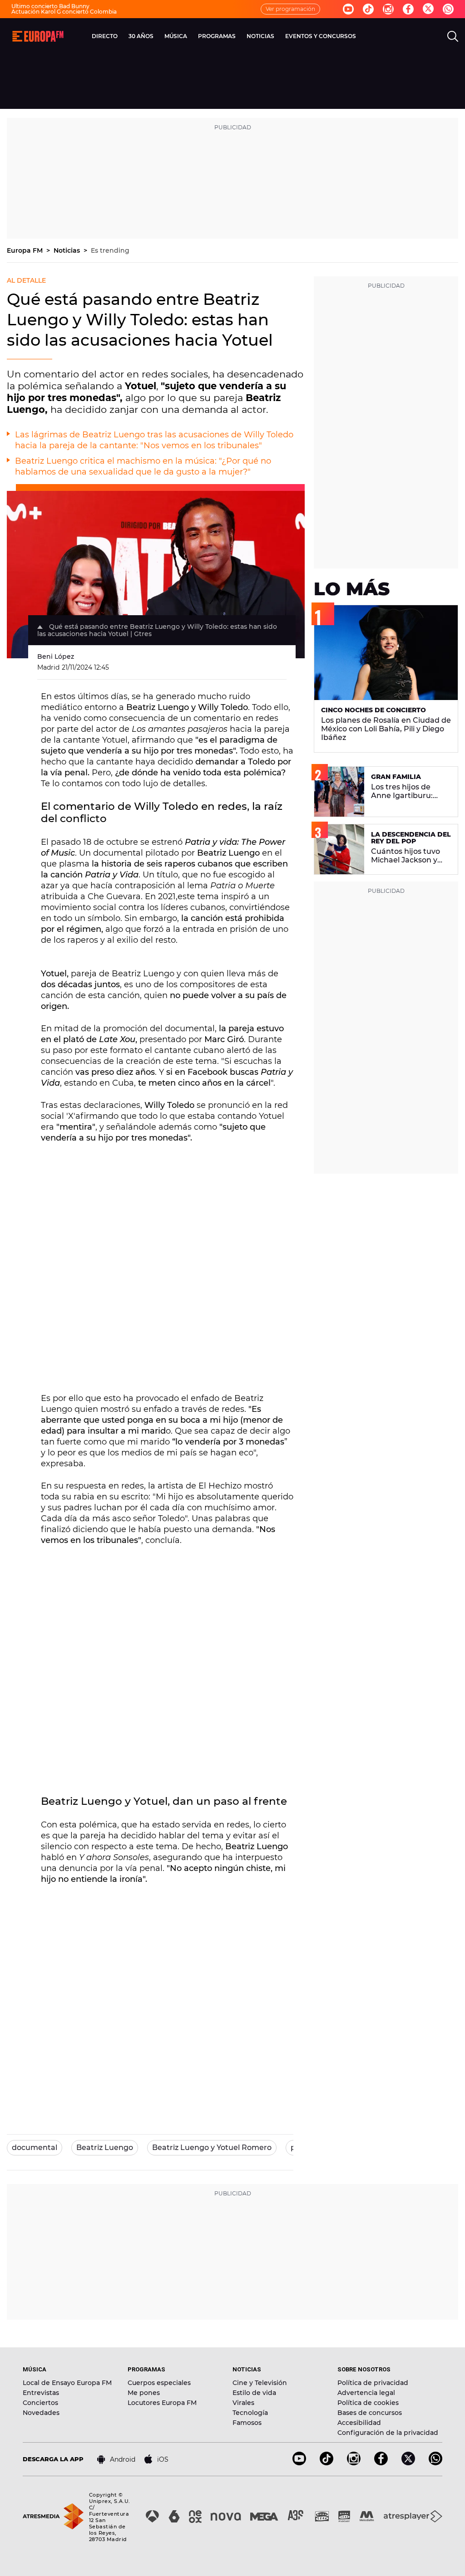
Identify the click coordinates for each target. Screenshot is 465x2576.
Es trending (110, 250)
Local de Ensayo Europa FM (67, 2383)
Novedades (41, 2413)
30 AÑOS (141, 36)
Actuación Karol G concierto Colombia (64, 12)
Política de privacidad (373, 2383)
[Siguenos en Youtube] (348, 9)
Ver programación (290, 9)
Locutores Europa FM (162, 2403)
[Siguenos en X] (408, 2463)
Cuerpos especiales (159, 2383)
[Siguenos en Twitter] (428, 9)
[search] (453, 36)
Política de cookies (368, 2403)
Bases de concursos (370, 2413)
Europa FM (26, 250)
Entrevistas (41, 2393)
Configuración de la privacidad (388, 2433)
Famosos (247, 2423)
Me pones (144, 2393)
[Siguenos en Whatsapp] (448, 9)
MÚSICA (176, 36)
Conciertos (40, 2403)
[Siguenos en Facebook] (408, 9)
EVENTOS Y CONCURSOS (321, 36)
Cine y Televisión (260, 2383)
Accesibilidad (359, 2423)
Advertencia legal (366, 2393)
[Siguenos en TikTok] (326, 2463)
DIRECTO (105, 36)
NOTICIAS (260, 36)
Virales (243, 2403)
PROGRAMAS (217, 36)
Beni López (56, 656)
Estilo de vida (254, 2393)
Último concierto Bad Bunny (50, 6)
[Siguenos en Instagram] (388, 9)
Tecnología (250, 2413)
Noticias (68, 250)
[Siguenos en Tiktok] (368, 9)
